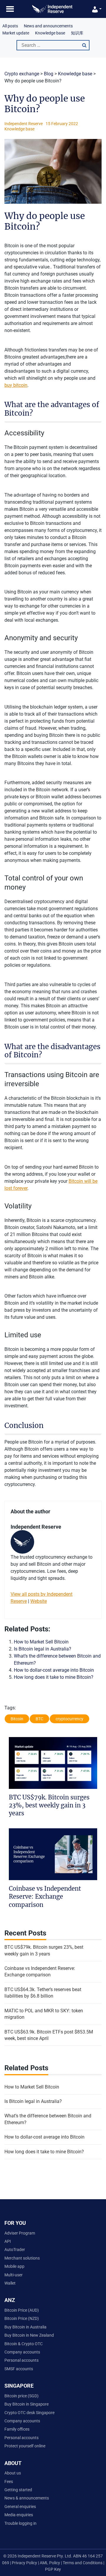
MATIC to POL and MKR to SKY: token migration (44, 2014)
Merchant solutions (22, 2258)
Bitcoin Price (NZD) (22, 2318)
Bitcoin (17, 1719)
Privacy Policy (24, 2563)
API (8, 2241)
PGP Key (53, 2569)
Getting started (18, 2490)
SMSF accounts (19, 2369)
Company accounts (22, 2352)
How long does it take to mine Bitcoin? (54, 1677)
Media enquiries (19, 2515)
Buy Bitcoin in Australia (25, 2327)
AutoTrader (15, 2250)
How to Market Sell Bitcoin (41, 1642)
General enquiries (20, 2507)
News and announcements (48, 26)
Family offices (17, 2429)
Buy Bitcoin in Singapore (26, 2404)
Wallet (10, 2283)
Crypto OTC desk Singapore (29, 2413)
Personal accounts (21, 2360)
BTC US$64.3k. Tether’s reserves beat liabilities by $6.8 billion (43, 1993)
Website (39, 1601)
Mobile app (14, 2266)
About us (13, 2473)
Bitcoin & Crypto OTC (24, 2344)
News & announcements (27, 2498)
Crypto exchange (22, 74)
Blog (49, 74)
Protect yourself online (25, 2446)
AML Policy (50, 2563)
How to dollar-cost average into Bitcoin (54, 1670)
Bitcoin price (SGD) (21, 2396)
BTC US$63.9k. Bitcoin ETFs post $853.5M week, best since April (49, 2035)
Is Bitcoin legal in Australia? (43, 1649)
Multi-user (14, 2275)
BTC (39, 1719)
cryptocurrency (69, 1719)
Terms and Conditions (83, 2563)
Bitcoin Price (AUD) (22, 2310)
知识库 (77, 33)
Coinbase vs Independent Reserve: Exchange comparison (45, 1897)
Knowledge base (50, 33)
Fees (9, 2482)
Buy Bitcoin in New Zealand (29, 2335)
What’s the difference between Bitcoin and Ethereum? (48, 2119)
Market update (16, 33)
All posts (10, 26)
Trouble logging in (20, 2523)
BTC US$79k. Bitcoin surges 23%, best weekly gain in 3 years (49, 1805)
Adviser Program (20, 2233)
